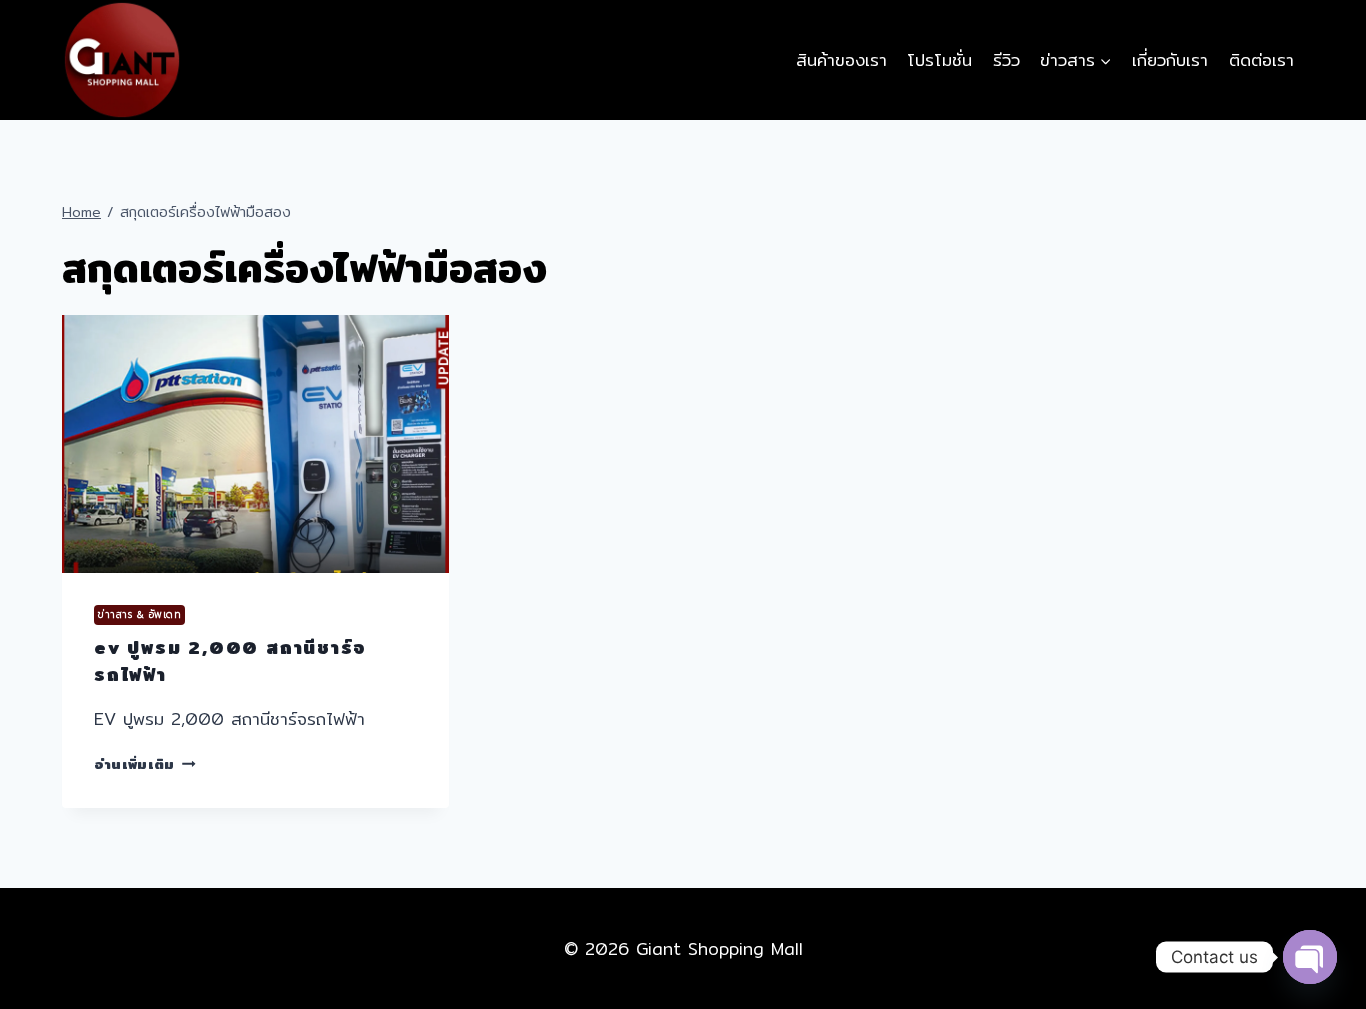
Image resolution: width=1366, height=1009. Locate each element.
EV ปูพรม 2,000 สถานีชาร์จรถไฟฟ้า (230, 661)
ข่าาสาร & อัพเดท (139, 614)
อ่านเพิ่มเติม (145, 764)
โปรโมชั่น (939, 59)
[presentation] (255, 444)
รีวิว (1006, 59)
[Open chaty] (1310, 957)
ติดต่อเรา (1261, 59)
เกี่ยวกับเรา (1170, 59)
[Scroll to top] (1309, 920)
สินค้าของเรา (841, 59)
